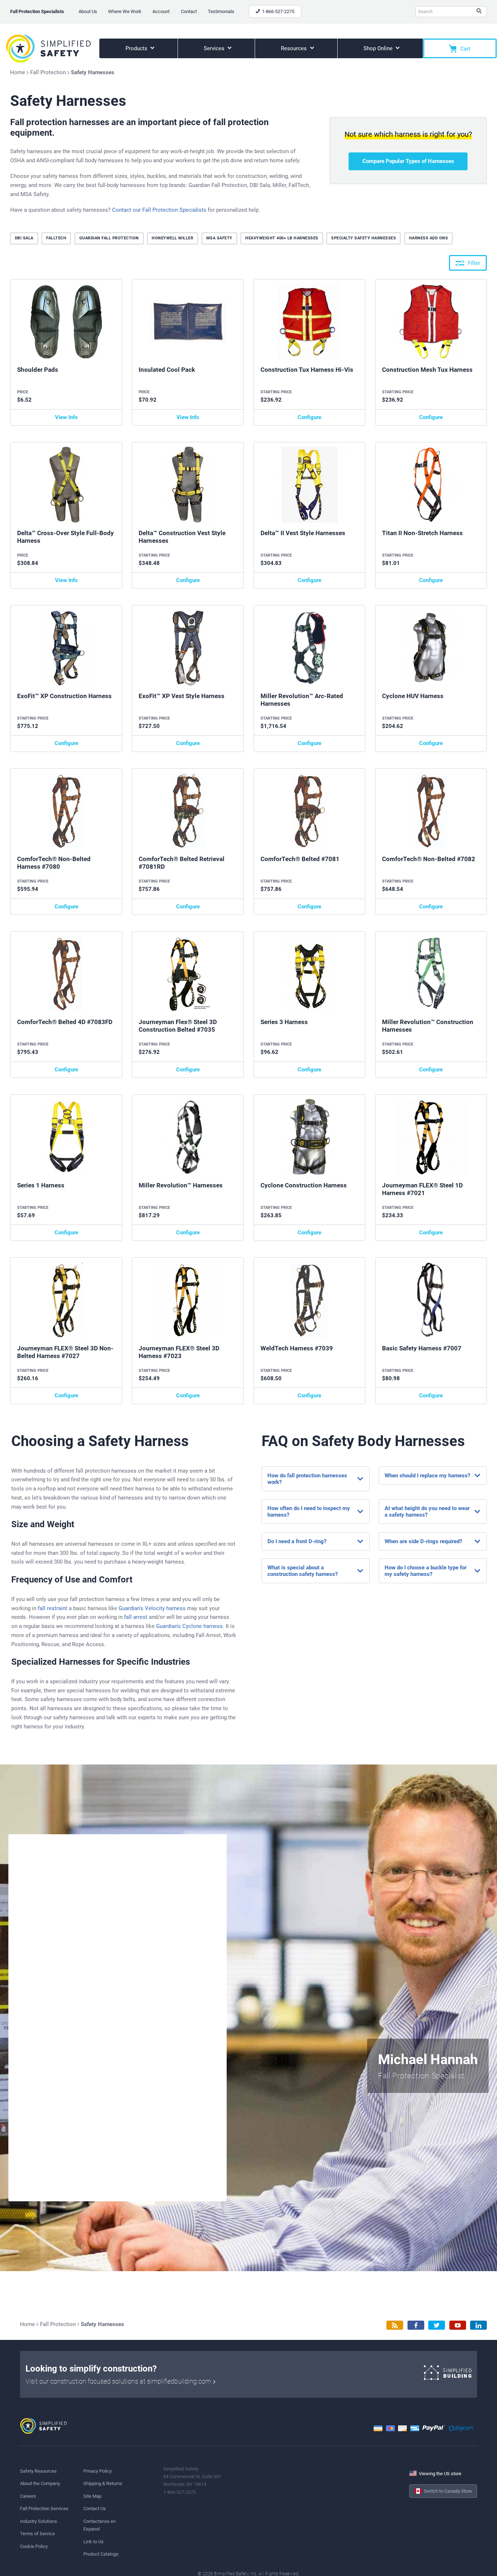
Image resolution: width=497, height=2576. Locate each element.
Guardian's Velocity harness (152, 1608)
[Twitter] (437, 2325)
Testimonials (221, 11)
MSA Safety (219, 238)
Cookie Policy (34, 2546)
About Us (88, 11)
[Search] (479, 12)
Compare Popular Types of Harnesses (408, 161)
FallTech (56, 238)
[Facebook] (416, 2325)
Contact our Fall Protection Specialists (159, 210)
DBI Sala (24, 238)
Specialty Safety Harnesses (363, 238)
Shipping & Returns (103, 2483)
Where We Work (125, 11)
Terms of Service (37, 2534)
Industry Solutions (39, 2521)
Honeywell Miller (172, 238)
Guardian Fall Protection (109, 238)
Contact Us (95, 2509)
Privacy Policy (98, 2471)
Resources (295, 48)
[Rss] (395, 2325)
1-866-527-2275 (278, 11)
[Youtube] (458, 2325)
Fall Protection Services (44, 2509)
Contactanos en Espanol (100, 2525)
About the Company (40, 2483)
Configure (309, 417)
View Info (66, 417)
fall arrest (136, 1617)
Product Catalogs (101, 2554)
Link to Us (94, 2542)
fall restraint (53, 1608)
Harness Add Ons (429, 238)
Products (137, 48)
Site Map (92, 2496)
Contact (189, 11)
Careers (28, 2496)
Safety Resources (38, 2471)
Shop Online (379, 48)
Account (161, 11)
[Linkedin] (478, 2325)
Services (215, 48)
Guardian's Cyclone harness (189, 1626)
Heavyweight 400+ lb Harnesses (282, 238)
